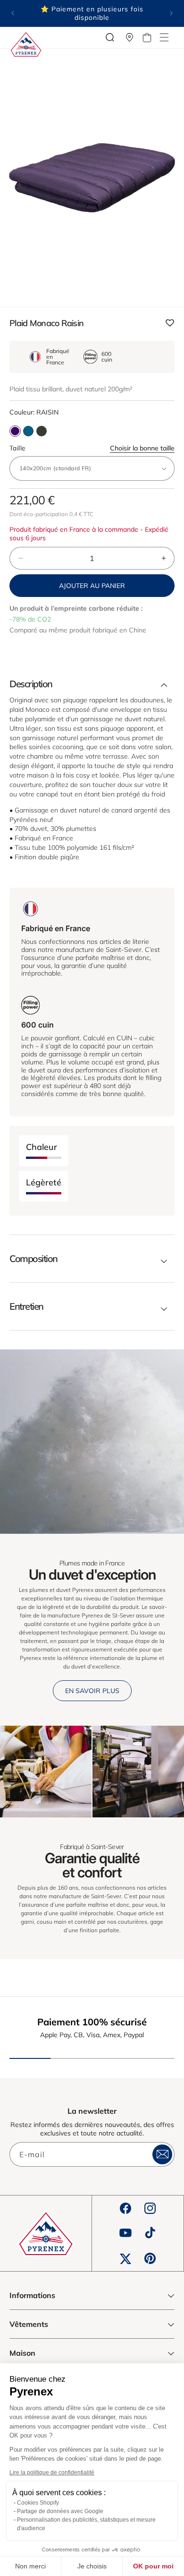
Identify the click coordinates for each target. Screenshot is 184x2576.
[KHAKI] (42, 431)
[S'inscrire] (162, 2154)
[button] (164, 37)
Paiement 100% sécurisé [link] (92, 2022)
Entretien (26, 1306)
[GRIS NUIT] (28, 431)
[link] (46, 1772)
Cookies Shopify (38, 2503)
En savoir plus (92, 1691)
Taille (92, 448)
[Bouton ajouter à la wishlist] (170, 324)
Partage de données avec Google (60, 2511)
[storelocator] (130, 37)
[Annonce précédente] (13, 13)
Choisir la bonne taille (142, 448)
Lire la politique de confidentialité (52, 2472)
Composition (33, 1259)
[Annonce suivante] (171, 13)
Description (31, 684)
